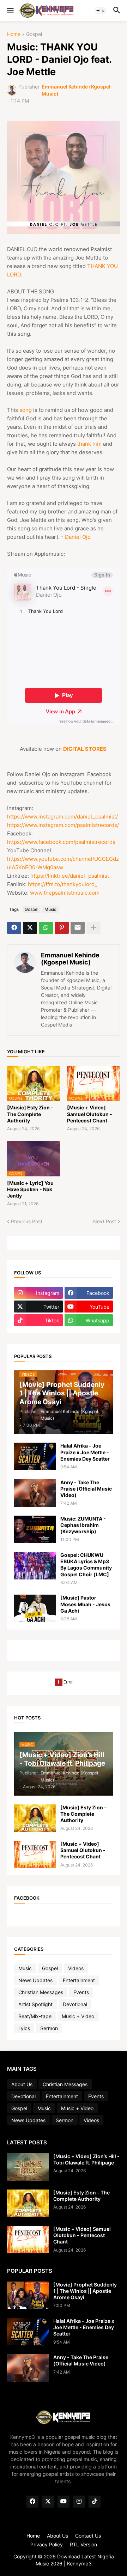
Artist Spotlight (35, 2004)
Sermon (49, 2028)
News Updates (35, 1980)
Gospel (34, 34)
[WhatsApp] (46, 928)
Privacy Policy (47, 2544)
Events (81, 1992)
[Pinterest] (62, 928)
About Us (22, 2084)
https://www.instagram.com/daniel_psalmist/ (62, 817)
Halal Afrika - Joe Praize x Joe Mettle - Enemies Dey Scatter (85, 1452)
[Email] (78, 928)
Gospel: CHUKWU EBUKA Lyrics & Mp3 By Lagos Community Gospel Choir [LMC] (86, 1565)
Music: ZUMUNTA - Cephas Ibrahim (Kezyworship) (83, 1525)
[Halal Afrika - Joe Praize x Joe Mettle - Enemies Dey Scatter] (35, 1456)
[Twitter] (30, 928)
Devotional (75, 2004)
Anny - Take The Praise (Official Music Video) (86, 1489)
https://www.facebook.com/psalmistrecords (61, 842)
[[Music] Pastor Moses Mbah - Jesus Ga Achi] (35, 1608)
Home (14, 34)
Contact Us (88, 2536)
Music (50, 909)
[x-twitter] (48, 2502)
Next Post (105, 1221)
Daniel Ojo (78, 537)
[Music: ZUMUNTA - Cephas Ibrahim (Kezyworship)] (35, 1529)
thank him (89, 444)
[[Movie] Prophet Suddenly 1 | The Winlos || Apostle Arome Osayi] (28, 2295)
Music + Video (78, 2016)
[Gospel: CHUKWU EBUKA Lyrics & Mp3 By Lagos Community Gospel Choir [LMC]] (35, 1566)
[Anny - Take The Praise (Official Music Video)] (35, 1493)
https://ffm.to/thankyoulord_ (63, 884)
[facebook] (32, 2502)
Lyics (24, 2028)
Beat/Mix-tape (35, 2016)
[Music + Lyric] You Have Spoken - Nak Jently (30, 1189)
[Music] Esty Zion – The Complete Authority (30, 1114)
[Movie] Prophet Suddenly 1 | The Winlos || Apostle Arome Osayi (85, 2291)
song (26, 410)
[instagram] (79, 2502)
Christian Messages (41, 1992)
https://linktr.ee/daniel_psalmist (70, 876)
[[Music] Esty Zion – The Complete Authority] (35, 1818)
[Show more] (93, 928)
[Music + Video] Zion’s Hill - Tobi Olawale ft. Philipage (86, 2159)
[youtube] (64, 2502)
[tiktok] (95, 2502)
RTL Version (83, 2544)
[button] (10, 11)
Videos (76, 1968)
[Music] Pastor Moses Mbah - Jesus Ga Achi (85, 1604)
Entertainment (79, 1980)
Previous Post (27, 1221)
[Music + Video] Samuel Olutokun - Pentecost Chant (90, 1114)
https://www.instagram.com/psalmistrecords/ (63, 825)
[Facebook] (14, 928)
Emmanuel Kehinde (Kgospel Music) (70, 959)
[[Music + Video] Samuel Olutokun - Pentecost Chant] (35, 1855)
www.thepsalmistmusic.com (65, 893)
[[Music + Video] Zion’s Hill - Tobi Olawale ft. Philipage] (28, 2167)
